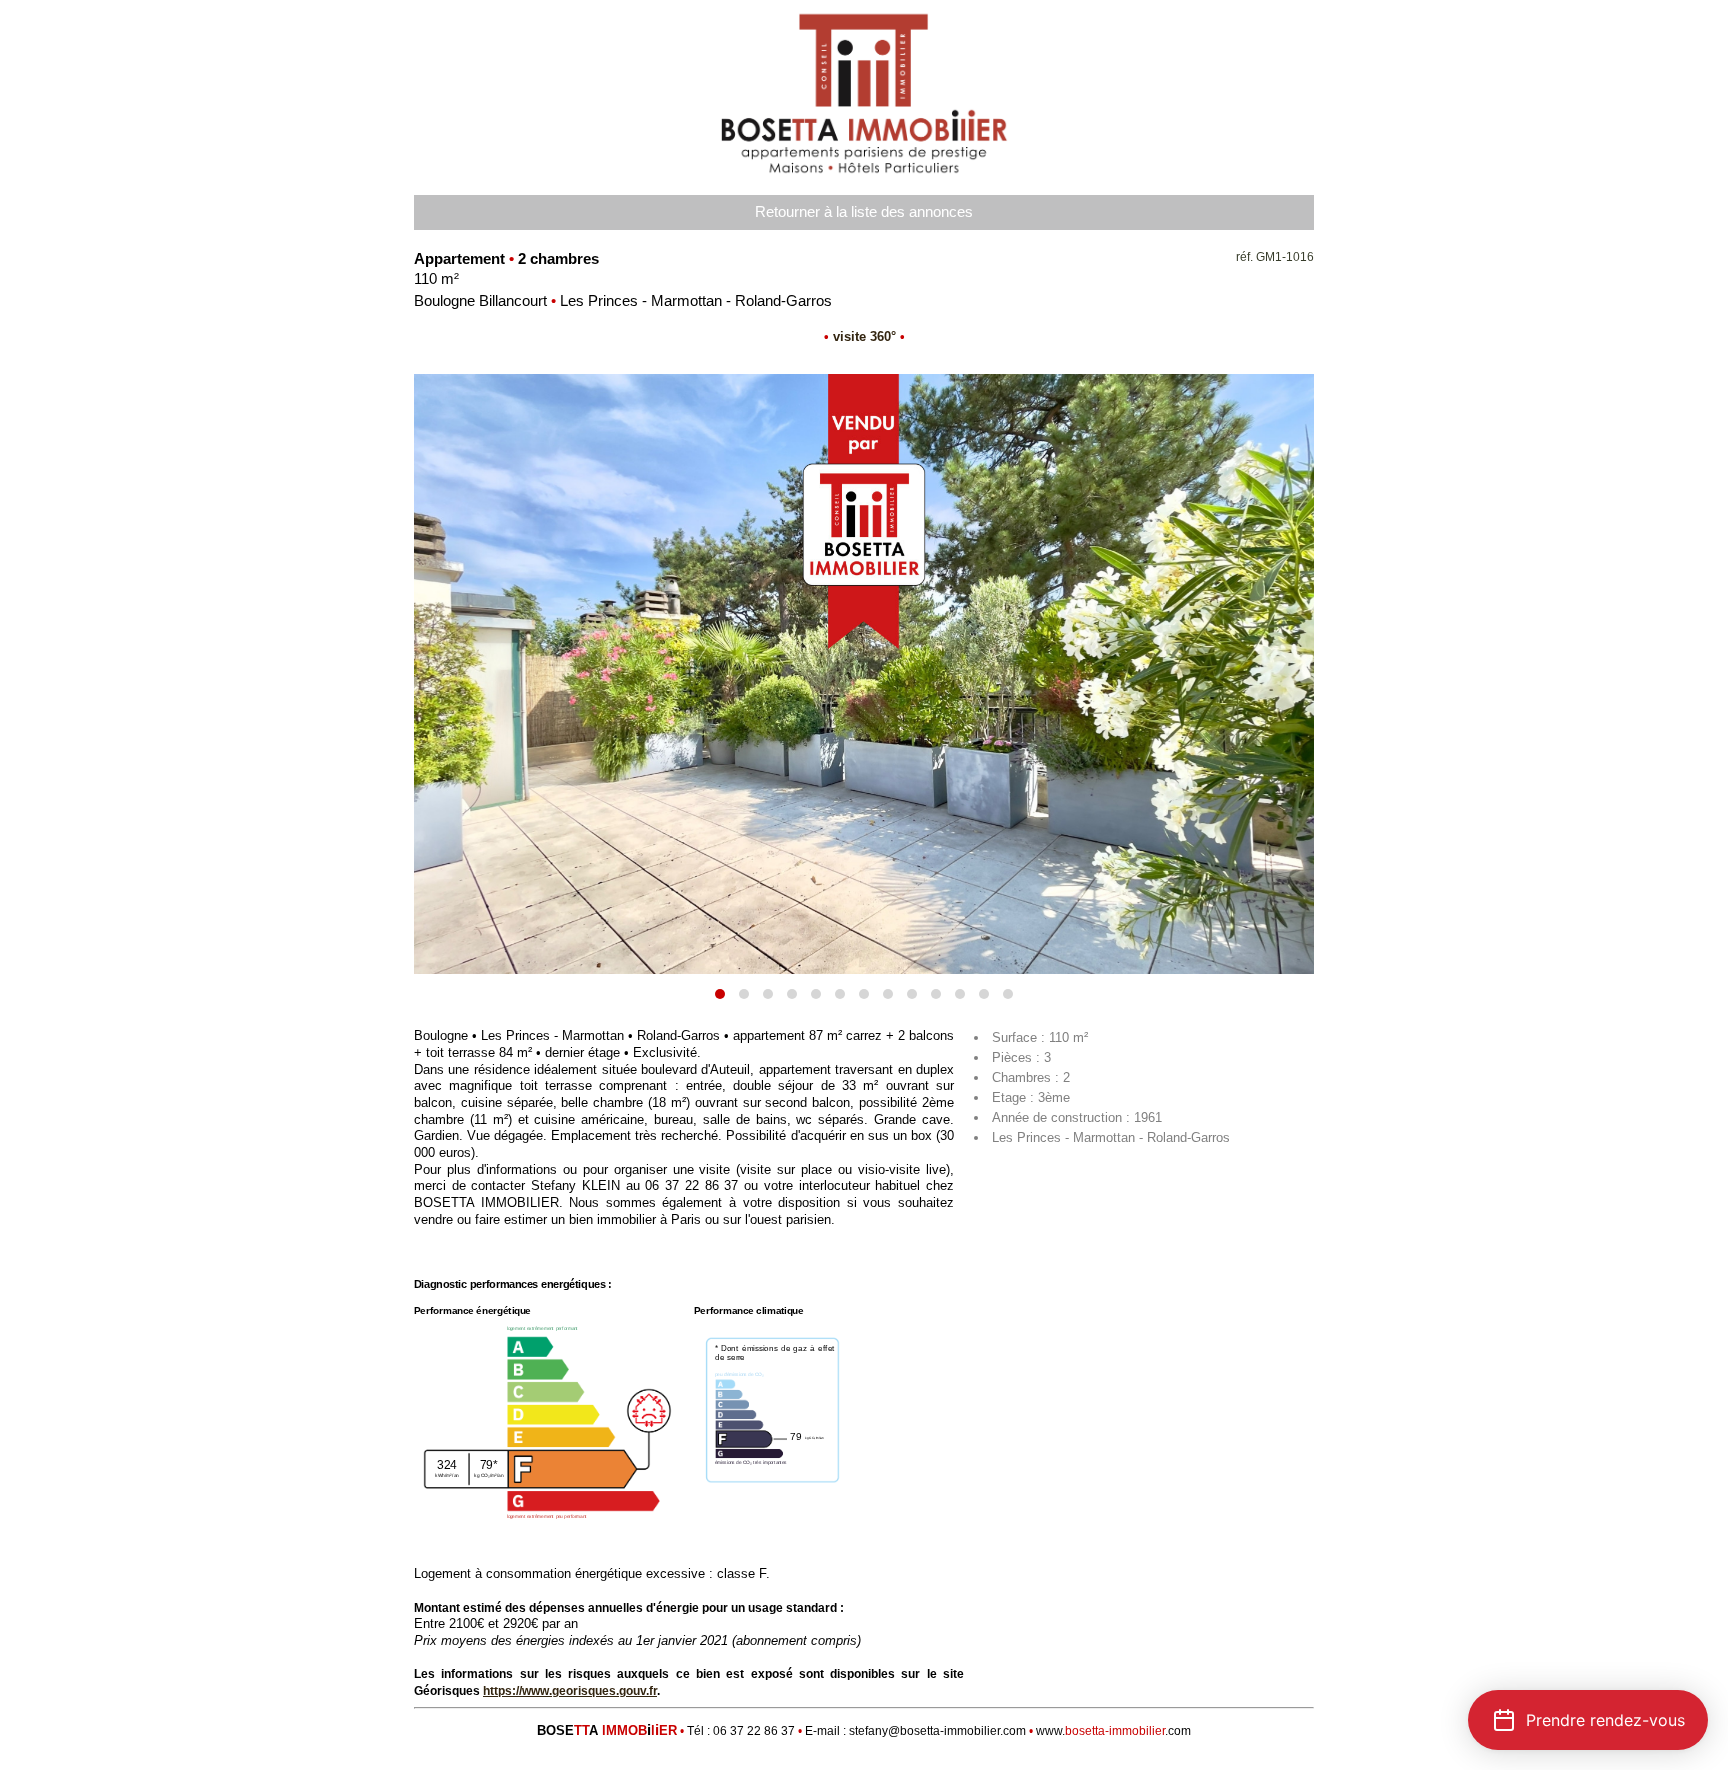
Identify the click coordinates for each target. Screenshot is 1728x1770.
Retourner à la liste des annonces (864, 212)
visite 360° (864, 336)
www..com (1113, 1731)
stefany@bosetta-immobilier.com (937, 1731)
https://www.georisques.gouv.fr (570, 1691)
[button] (720, 994)
